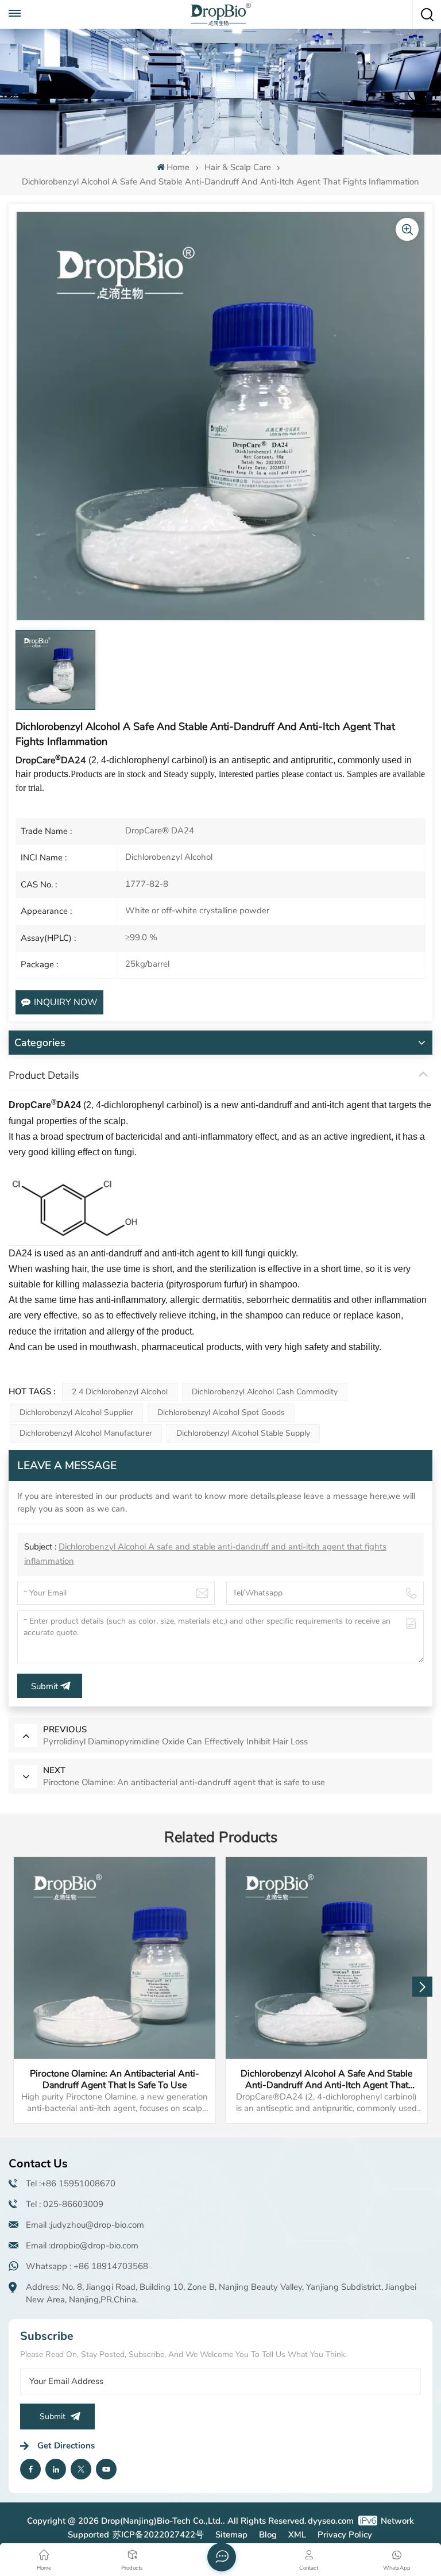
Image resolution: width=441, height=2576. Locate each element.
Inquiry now (66, 1002)
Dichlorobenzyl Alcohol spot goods (221, 1412)
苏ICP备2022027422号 (158, 2535)
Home (178, 167)
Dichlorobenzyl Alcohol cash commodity (265, 1392)
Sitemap (231, 2535)
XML (297, 2535)
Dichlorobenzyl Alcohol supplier (76, 1412)
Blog (268, 2535)
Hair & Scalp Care (238, 167)
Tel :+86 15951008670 (71, 2183)
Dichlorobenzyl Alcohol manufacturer (86, 1433)
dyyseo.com (331, 2521)
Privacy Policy (345, 2535)
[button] (422, 1987)
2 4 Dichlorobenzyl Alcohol (120, 1392)
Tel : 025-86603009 (65, 2204)
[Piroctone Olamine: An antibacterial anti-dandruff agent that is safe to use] (115, 1958)
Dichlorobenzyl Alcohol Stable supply (243, 1433)
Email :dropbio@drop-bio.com (82, 2246)
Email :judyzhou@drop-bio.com (85, 2225)
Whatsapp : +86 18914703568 (87, 2266)
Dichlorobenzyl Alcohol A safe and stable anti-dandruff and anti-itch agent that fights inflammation (326, 2079)
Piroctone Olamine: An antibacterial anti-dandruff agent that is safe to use (115, 2079)
